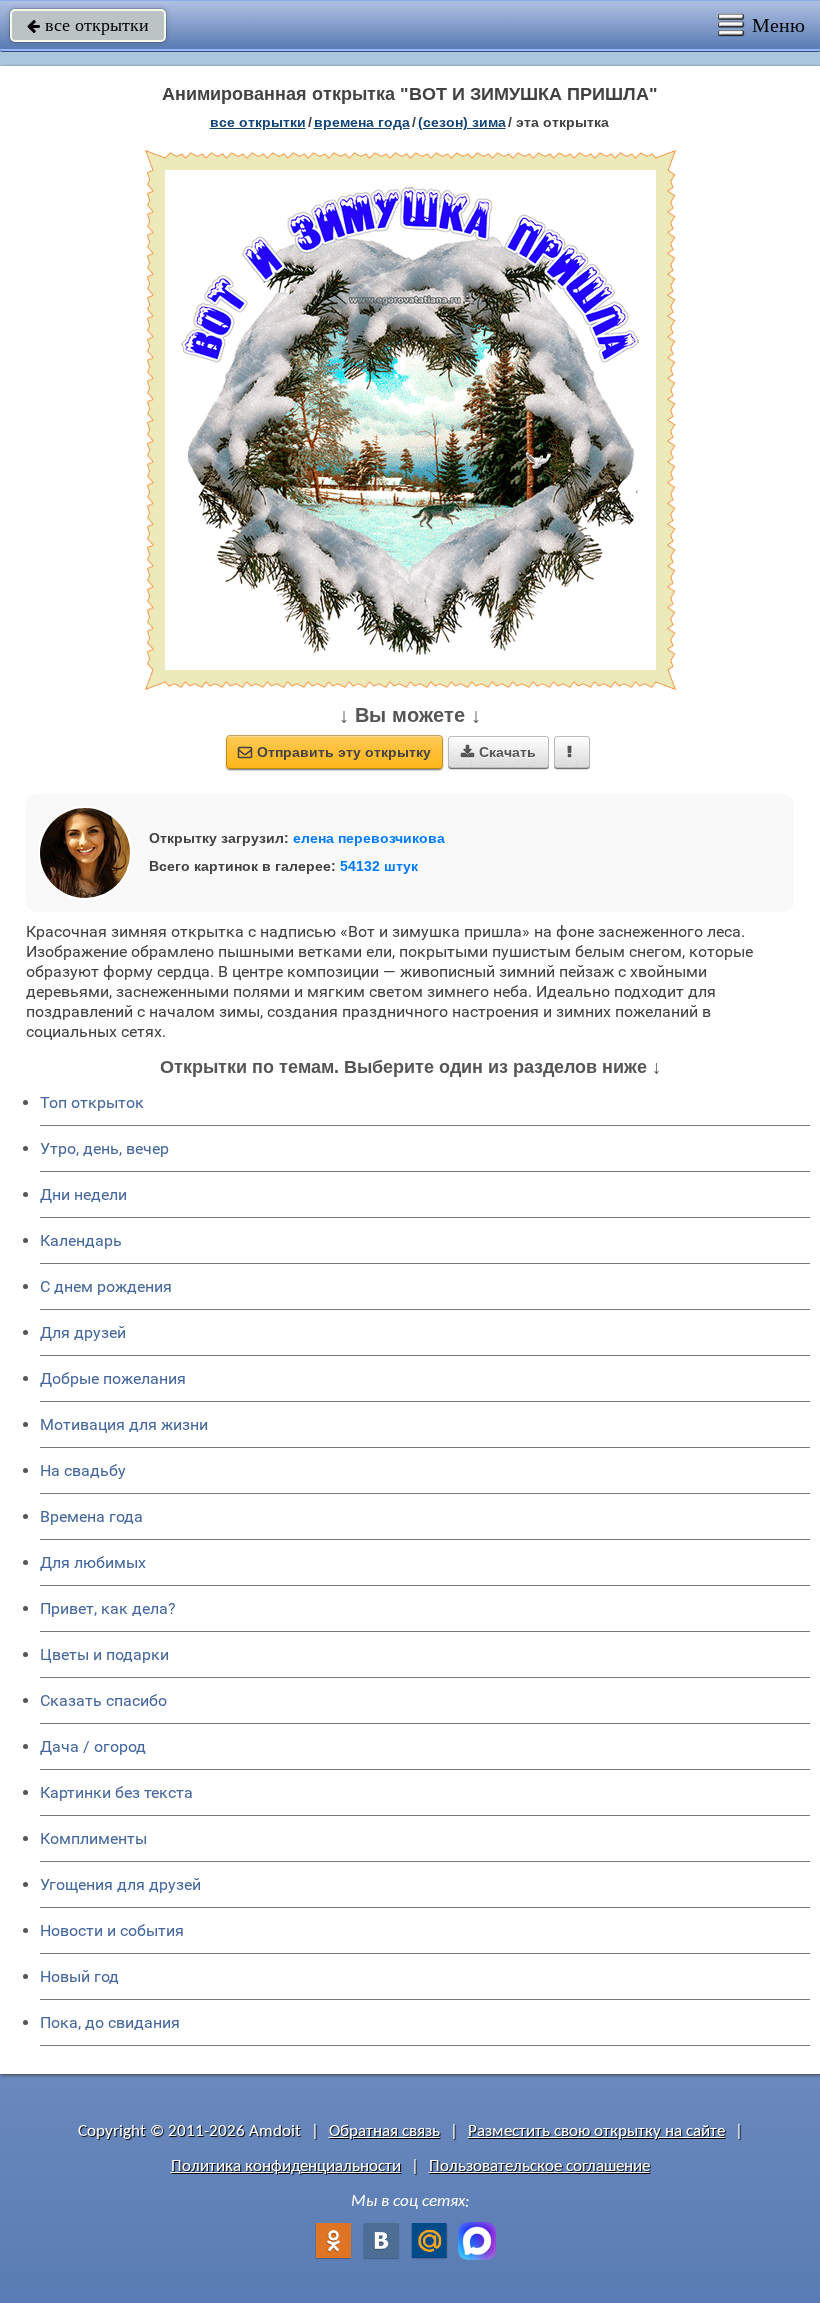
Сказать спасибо (103, 1700)
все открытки (88, 25)
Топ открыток (92, 1102)
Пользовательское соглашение (539, 2166)
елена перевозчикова (369, 838)
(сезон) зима (462, 122)
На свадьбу (83, 1470)
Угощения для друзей (120, 1884)
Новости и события (112, 1930)
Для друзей (83, 1332)
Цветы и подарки (104, 1654)
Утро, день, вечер (104, 1148)
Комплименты (93, 1838)
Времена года (91, 1516)
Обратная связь (384, 2131)
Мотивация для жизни (124, 1424)
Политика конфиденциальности (286, 2166)
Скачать (498, 752)
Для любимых (93, 1562)
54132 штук (379, 866)
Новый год (79, 1976)
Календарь (81, 1240)
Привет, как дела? (108, 1608)
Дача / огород (93, 1746)
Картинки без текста (116, 1792)
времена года (362, 122)
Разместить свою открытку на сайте (596, 2131)
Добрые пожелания (113, 1378)
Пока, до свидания (110, 2022)
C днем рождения (106, 1286)
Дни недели (83, 1194)
